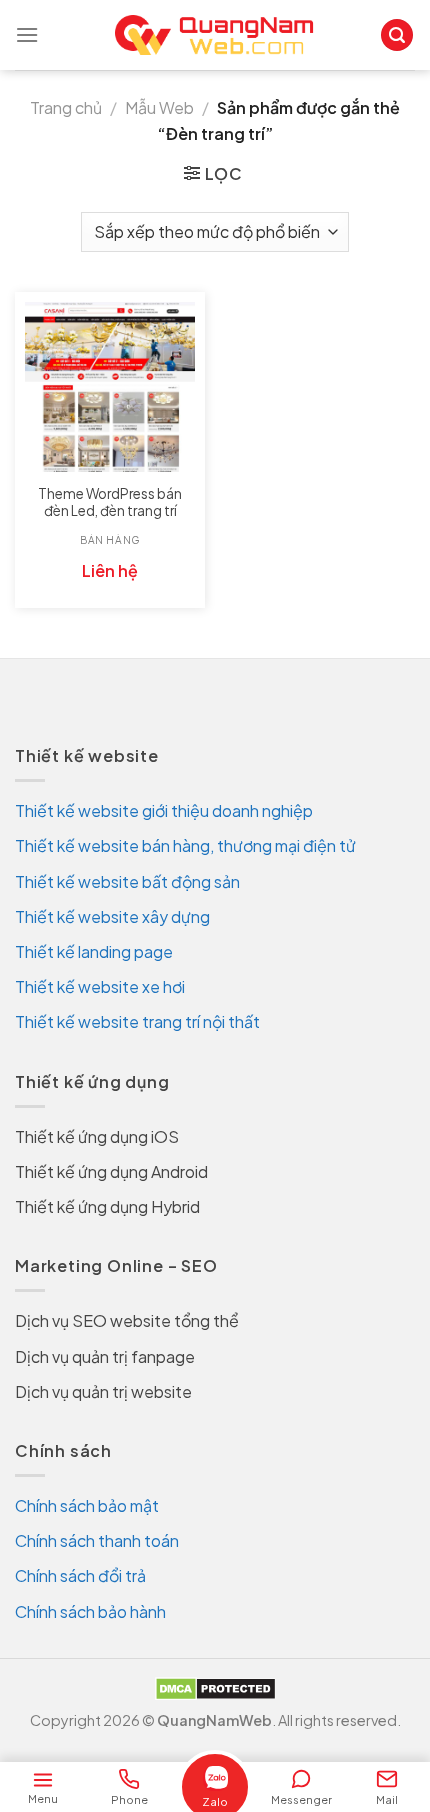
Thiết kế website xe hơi (100, 986)
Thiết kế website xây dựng (112, 916)
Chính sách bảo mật (87, 1505)
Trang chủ (66, 107)
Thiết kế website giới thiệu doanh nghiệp (164, 810)
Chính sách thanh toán (97, 1540)
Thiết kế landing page (94, 951)
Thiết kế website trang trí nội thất (137, 1021)
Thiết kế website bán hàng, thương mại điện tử (185, 845)
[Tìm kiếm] (397, 35)
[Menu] (27, 34)
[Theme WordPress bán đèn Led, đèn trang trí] (110, 387)
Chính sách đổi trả (80, 1575)
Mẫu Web (159, 107)
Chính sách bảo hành (90, 1611)
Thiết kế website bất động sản (127, 881)
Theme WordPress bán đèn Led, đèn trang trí (110, 502)
